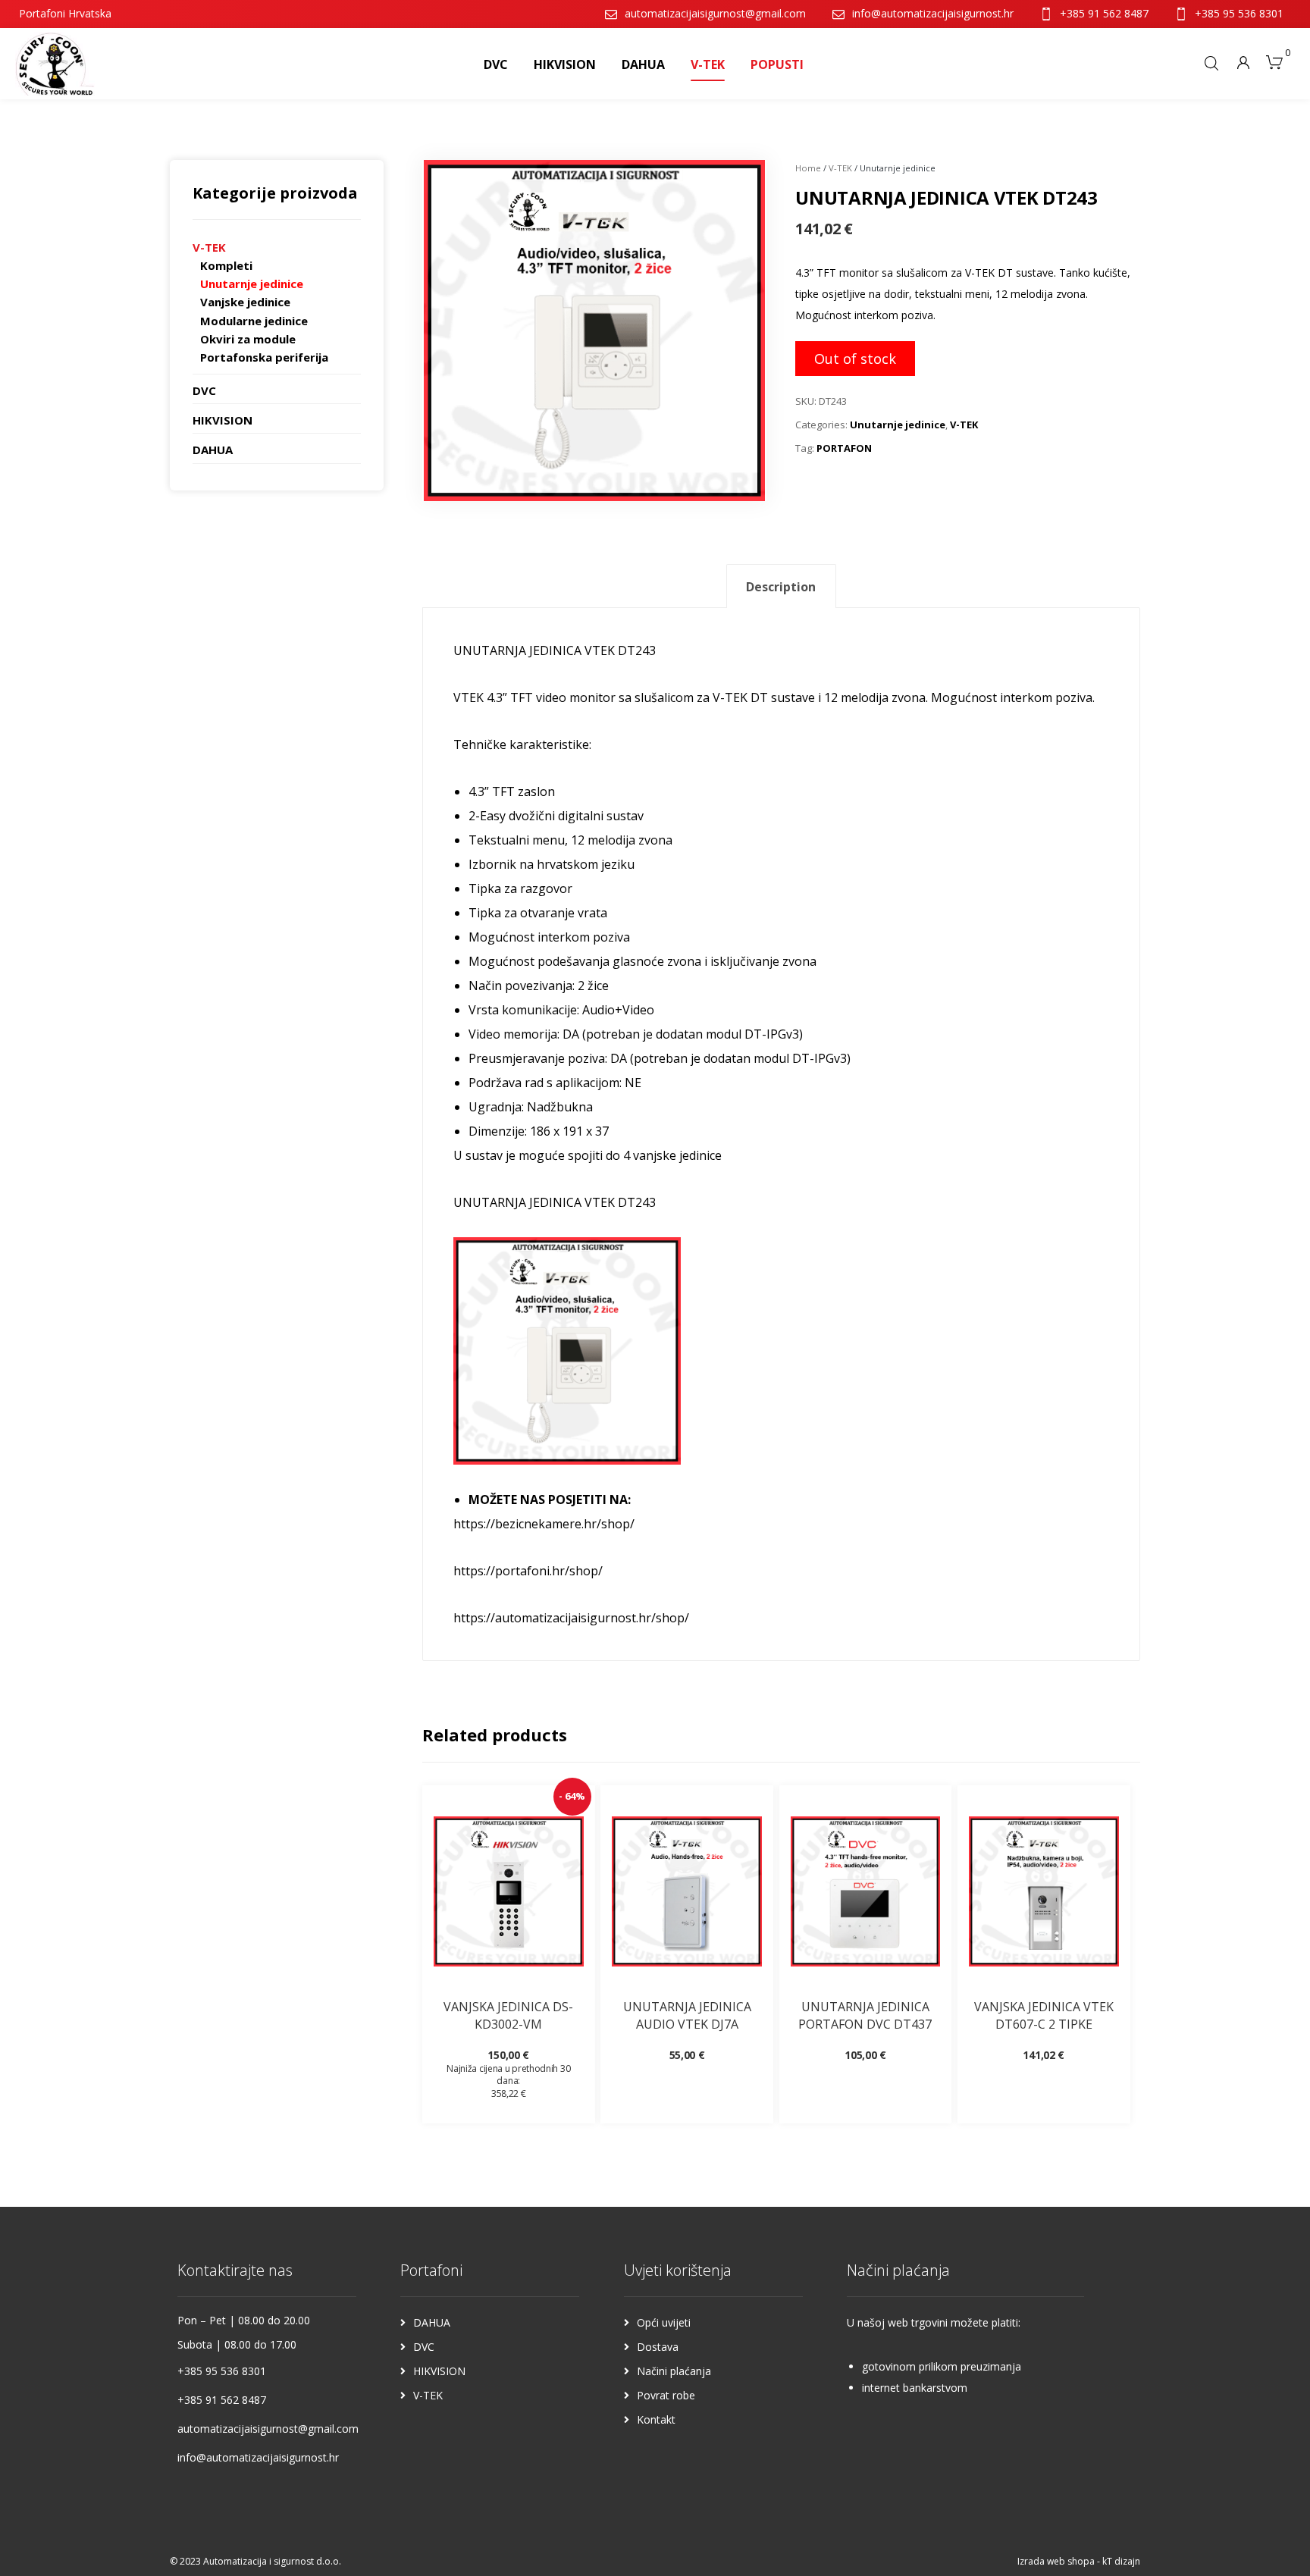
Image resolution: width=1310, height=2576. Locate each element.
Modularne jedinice (254, 321)
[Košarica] (1274, 61)
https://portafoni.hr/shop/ (528, 1571)
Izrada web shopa (1056, 2561)
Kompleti (226, 265)
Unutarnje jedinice (898, 425)
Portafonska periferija (264, 357)
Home (808, 168)
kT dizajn (1121, 2561)
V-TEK (840, 168)
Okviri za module (248, 339)
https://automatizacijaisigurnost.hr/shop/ (571, 1618)
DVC (204, 390)
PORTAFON (844, 448)
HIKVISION (223, 420)
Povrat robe (666, 2395)
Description (781, 587)
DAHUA (213, 450)
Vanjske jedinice (245, 302)
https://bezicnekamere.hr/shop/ (544, 1524)
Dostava (658, 2347)
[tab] (781, 586)
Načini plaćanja (674, 2371)
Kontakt (656, 2419)
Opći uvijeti (664, 2322)
